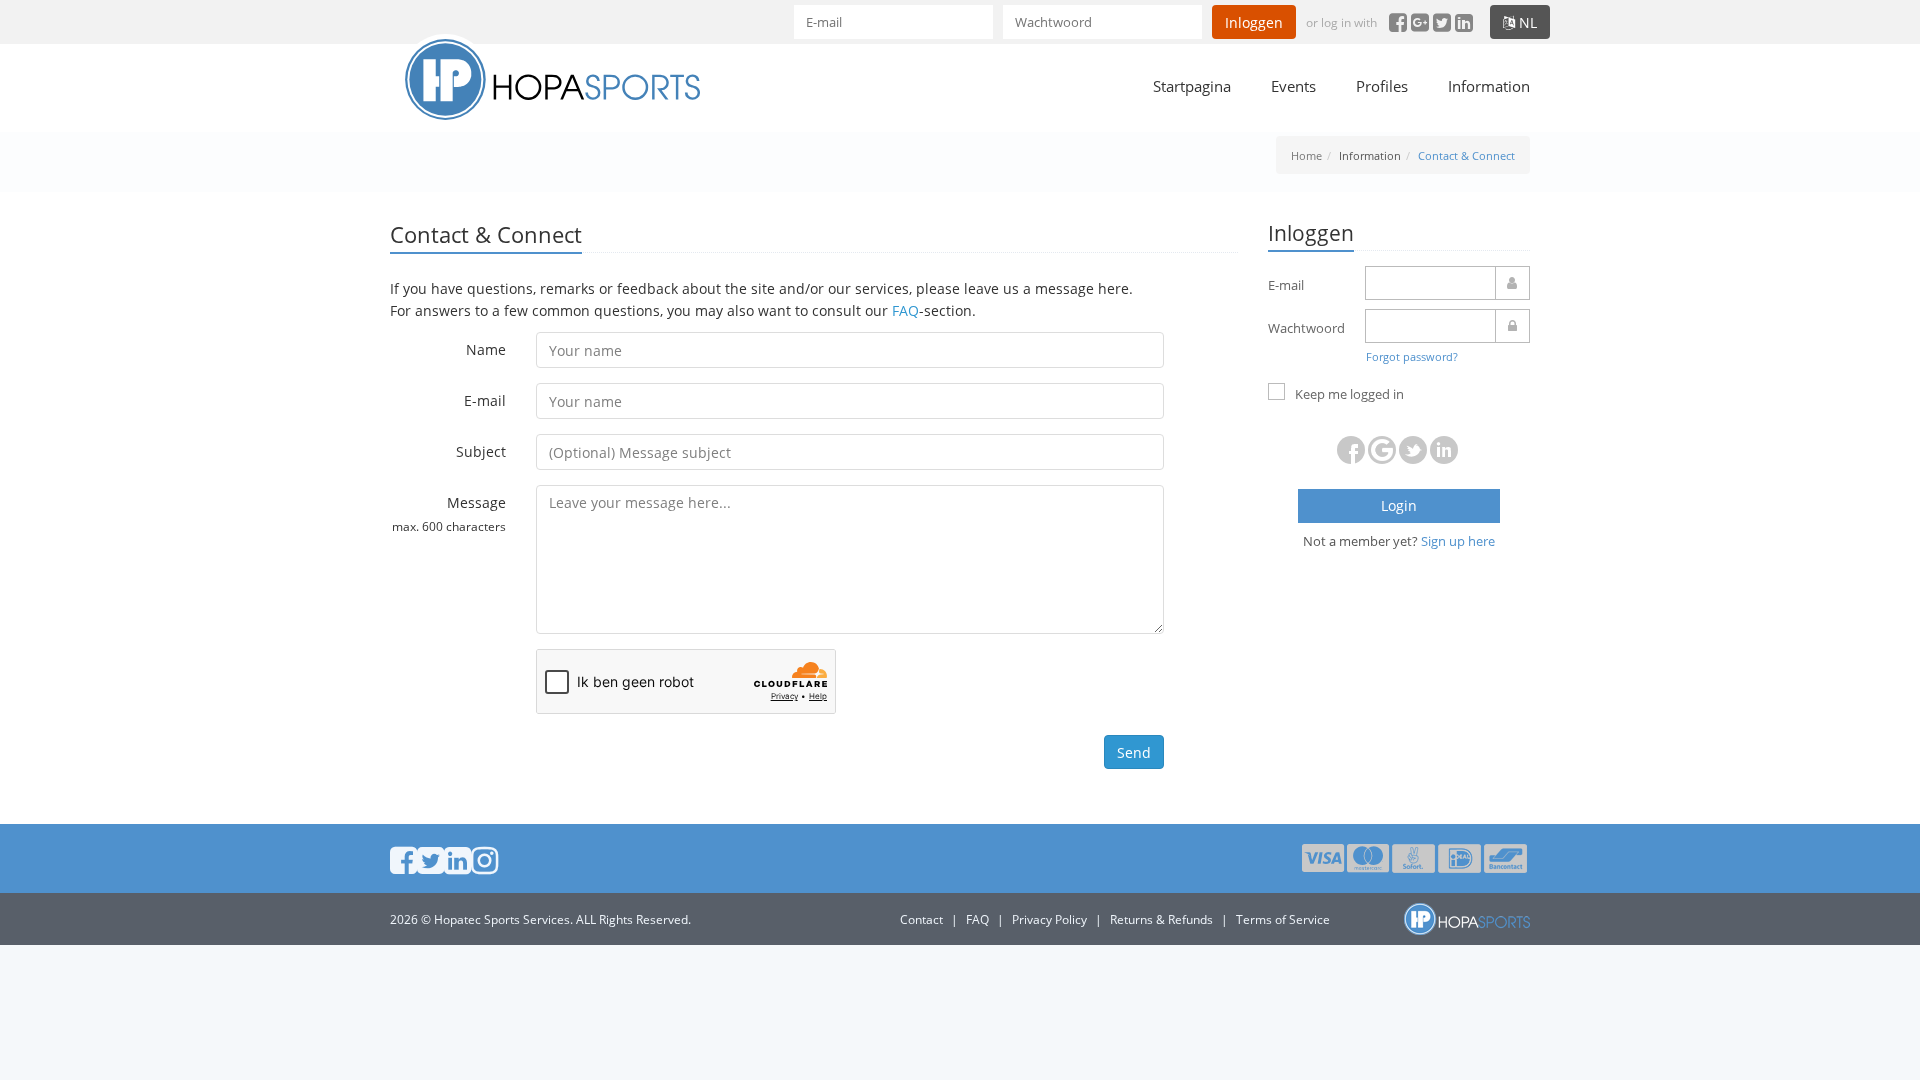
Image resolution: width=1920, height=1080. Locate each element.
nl (1526, 22)
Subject (481, 451)
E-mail (485, 400)
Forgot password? (1412, 356)
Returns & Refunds (1161, 919)
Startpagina (1192, 86)
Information (1489, 86)
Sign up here (1458, 541)
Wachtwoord (1306, 328)
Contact (921, 919)
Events (1293, 86)
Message (449, 513)
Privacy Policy (1049, 919)
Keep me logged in (1349, 394)
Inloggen (1254, 22)
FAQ (905, 310)
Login (1399, 505)
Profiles (1382, 86)
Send (1134, 752)
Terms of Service (1283, 919)
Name (486, 349)
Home (1306, 155)
